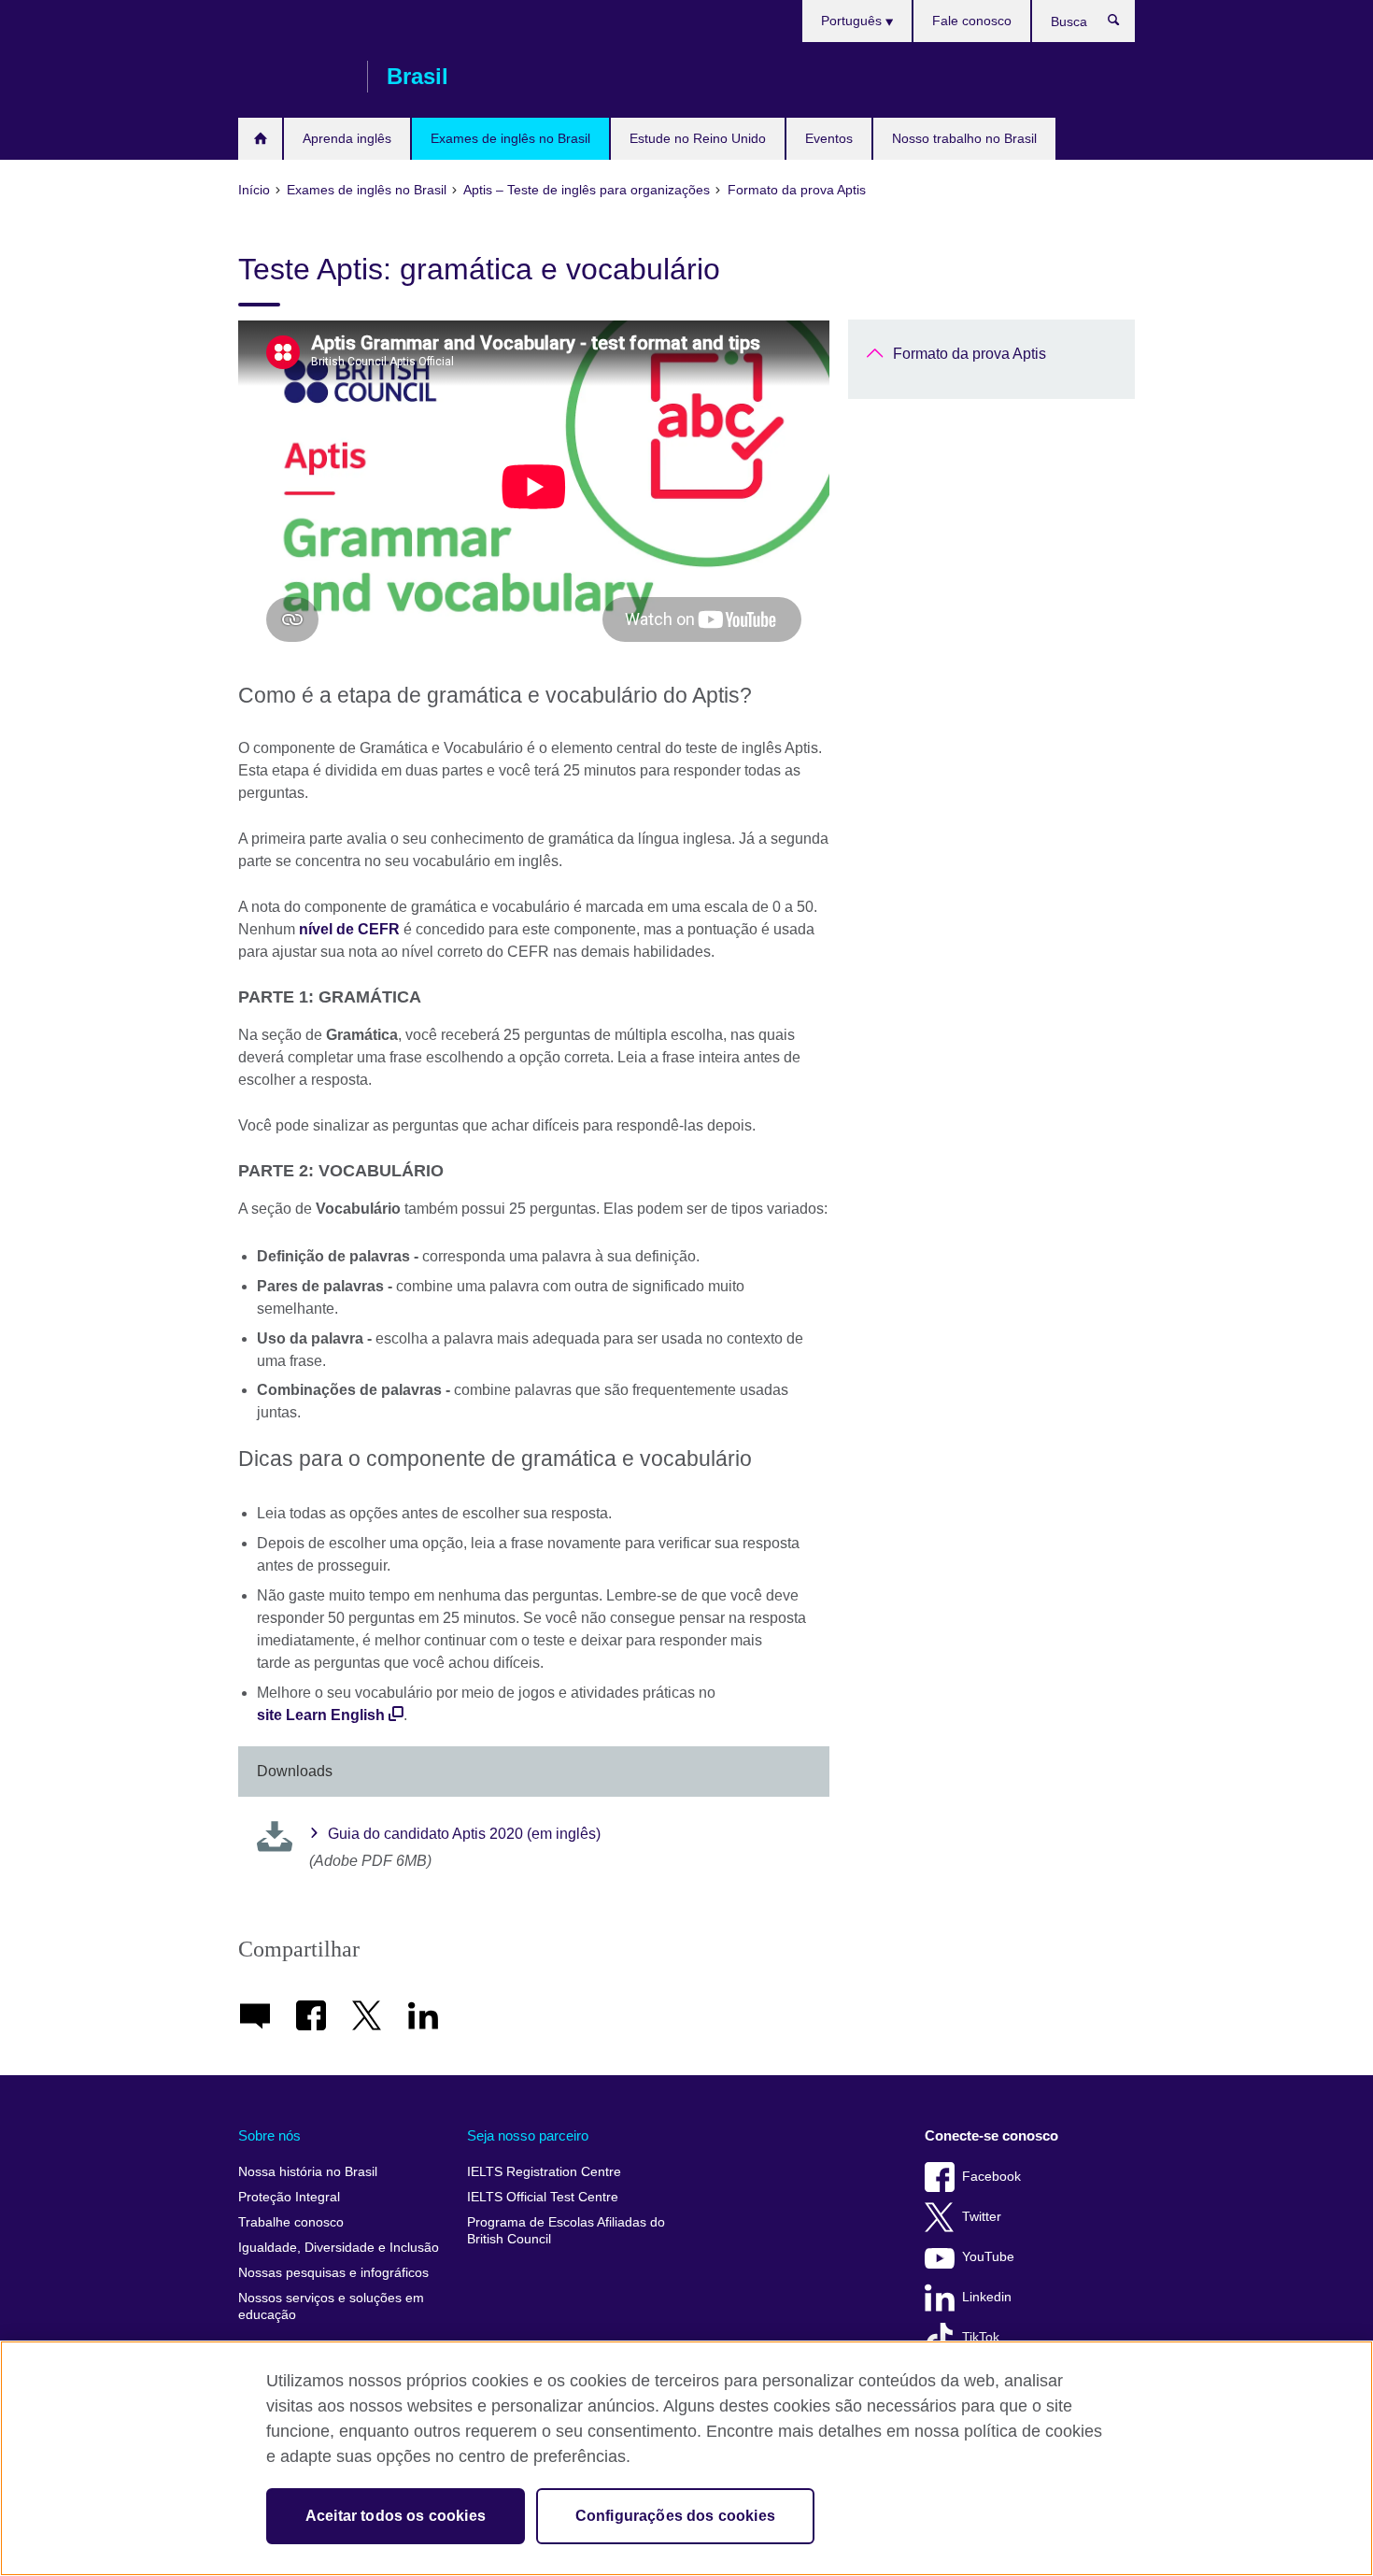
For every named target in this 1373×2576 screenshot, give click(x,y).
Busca (1123, 24)
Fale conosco (972, 21)
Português (853, 21)
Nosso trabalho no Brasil (964, 138)
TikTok (981, 2337)
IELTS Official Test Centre (543, 2197)
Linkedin (987, 2297)
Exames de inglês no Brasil (510, 138)
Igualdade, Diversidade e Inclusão (339, 2248)
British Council (293, 77)
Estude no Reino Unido (698, 138)
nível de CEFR (349, 929)
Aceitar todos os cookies (396, 2516)
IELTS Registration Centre (544, 2172)
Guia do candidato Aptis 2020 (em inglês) (464, 1834)
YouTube (988, 2257)
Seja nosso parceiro (528, 2135)
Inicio (260, 139)
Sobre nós (269, 2135)
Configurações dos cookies (675, 2516)
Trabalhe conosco (291, 2222)
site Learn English (321, 1715)
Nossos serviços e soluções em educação (331, 2306)
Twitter (982, 2217)
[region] (686, 2458)
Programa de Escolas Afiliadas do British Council (566, 2231)
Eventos (829, 138)
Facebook (991, 2177)
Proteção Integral (289, 2197)
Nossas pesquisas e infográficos (333, 2273)
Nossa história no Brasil (308, 2172)
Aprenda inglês (347, 138)
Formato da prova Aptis (970, 354)
